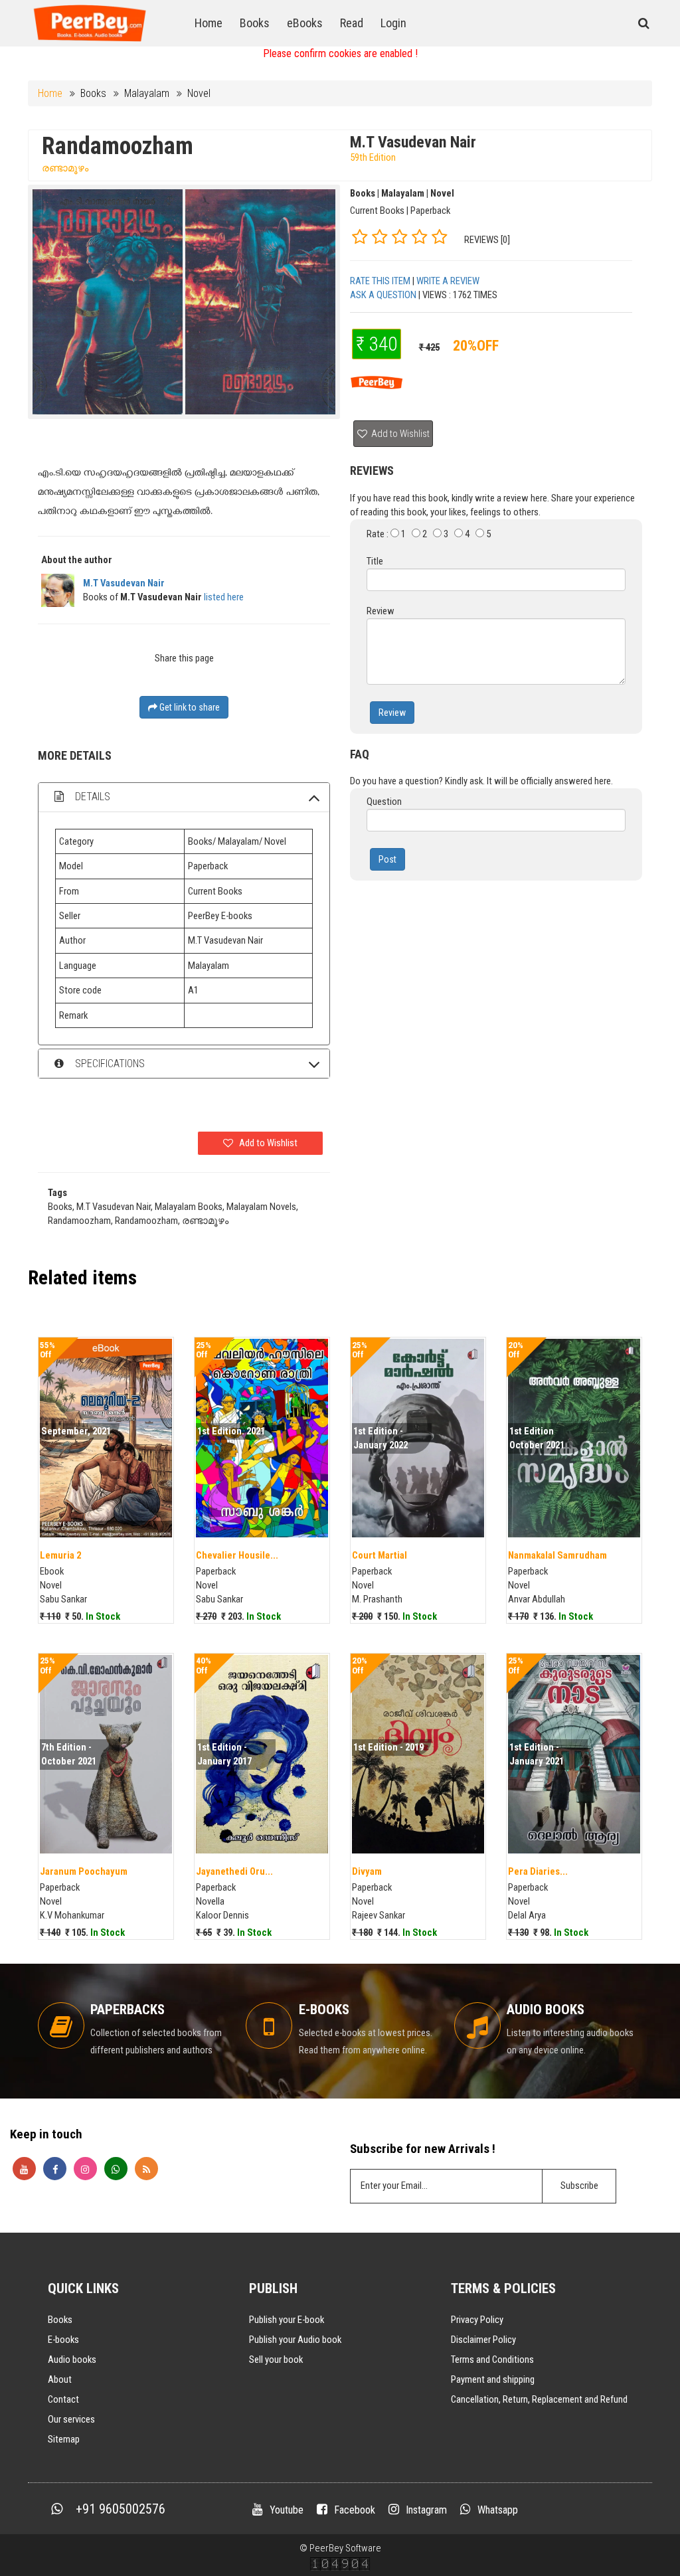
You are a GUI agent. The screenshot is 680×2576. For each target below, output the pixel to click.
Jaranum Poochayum (84, 1871)
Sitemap (64, 2439)
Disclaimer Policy (483, 2340)
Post (387, 859)
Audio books (72, 2360)
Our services (71, 2419)
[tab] (184, 797)
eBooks (305, 23)
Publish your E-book (287, 2320)
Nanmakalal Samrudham (557, 1555)
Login (393, 23)
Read (352, 23)
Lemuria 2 (60, 1555)
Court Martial (380, 1555)
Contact (63, 2399)
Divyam (367, 1871)
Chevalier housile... (237, 1555)
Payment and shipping (493, 2379)
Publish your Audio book (295, 2340)
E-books (63, 2340)
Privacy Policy (477, 2320)
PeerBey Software (345, 2548)
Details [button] (91, 797)
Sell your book (276, 2360)
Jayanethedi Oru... (234, 1871)
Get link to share (189, 707)
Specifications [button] (109, 1064)
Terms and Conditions (492, 2360)
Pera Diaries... (538, 1871)
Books (255, 23)
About (60, 2379)
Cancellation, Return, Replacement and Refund (539, 2399)
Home (209, 23)
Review (392, 713)
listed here (224, 597)
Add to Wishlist (399, 434)
